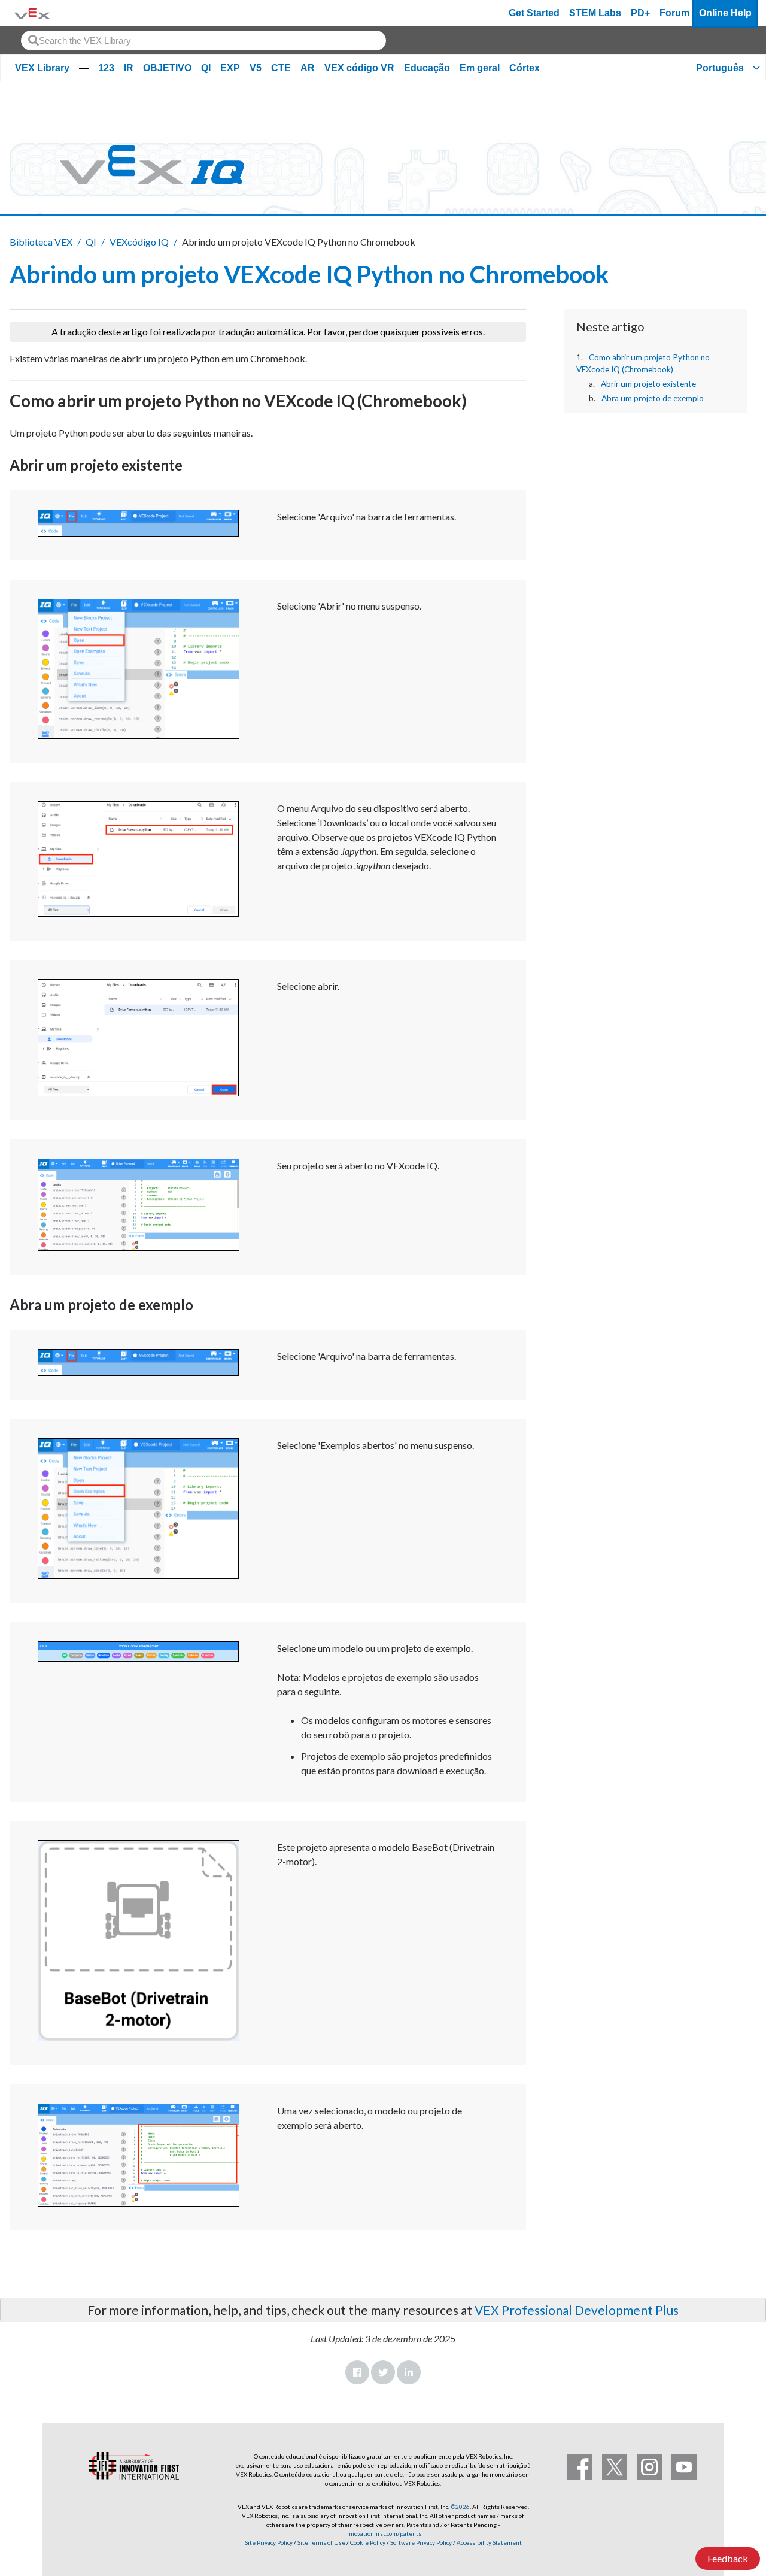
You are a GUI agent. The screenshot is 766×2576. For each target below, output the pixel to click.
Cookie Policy (368, 2542)
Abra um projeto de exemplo (653, 398)
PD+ (640, 13)
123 (106, 68)
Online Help (725, 13)
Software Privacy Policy (421, 2542)
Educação (427, 68)
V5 (256, 68)
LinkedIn (409, 2372)
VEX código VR (359, 68)
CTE (281, 68)
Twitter (383, 2372)
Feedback (728, 2558)
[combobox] (203, 40)
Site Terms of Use (321, 2542)
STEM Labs (595, 13)
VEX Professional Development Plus (577, 2310)
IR (129, 68)
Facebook (357, 2372)
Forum (674, 13)
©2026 (460, 2507)
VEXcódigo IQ (139, 242)
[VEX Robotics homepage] (32, 13)
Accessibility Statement (489, 2542)
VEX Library (42, 68)
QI (206, 68)
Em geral (480, 68)
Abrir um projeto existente (648, 384)
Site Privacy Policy (269, 2542)
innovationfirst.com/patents (383, 2533)
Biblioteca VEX (41, 242)
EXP (230, 68)
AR (308, 68)
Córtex (525, 68)
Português (720, 68)
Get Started (534, 13)
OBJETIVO (167, 68)
